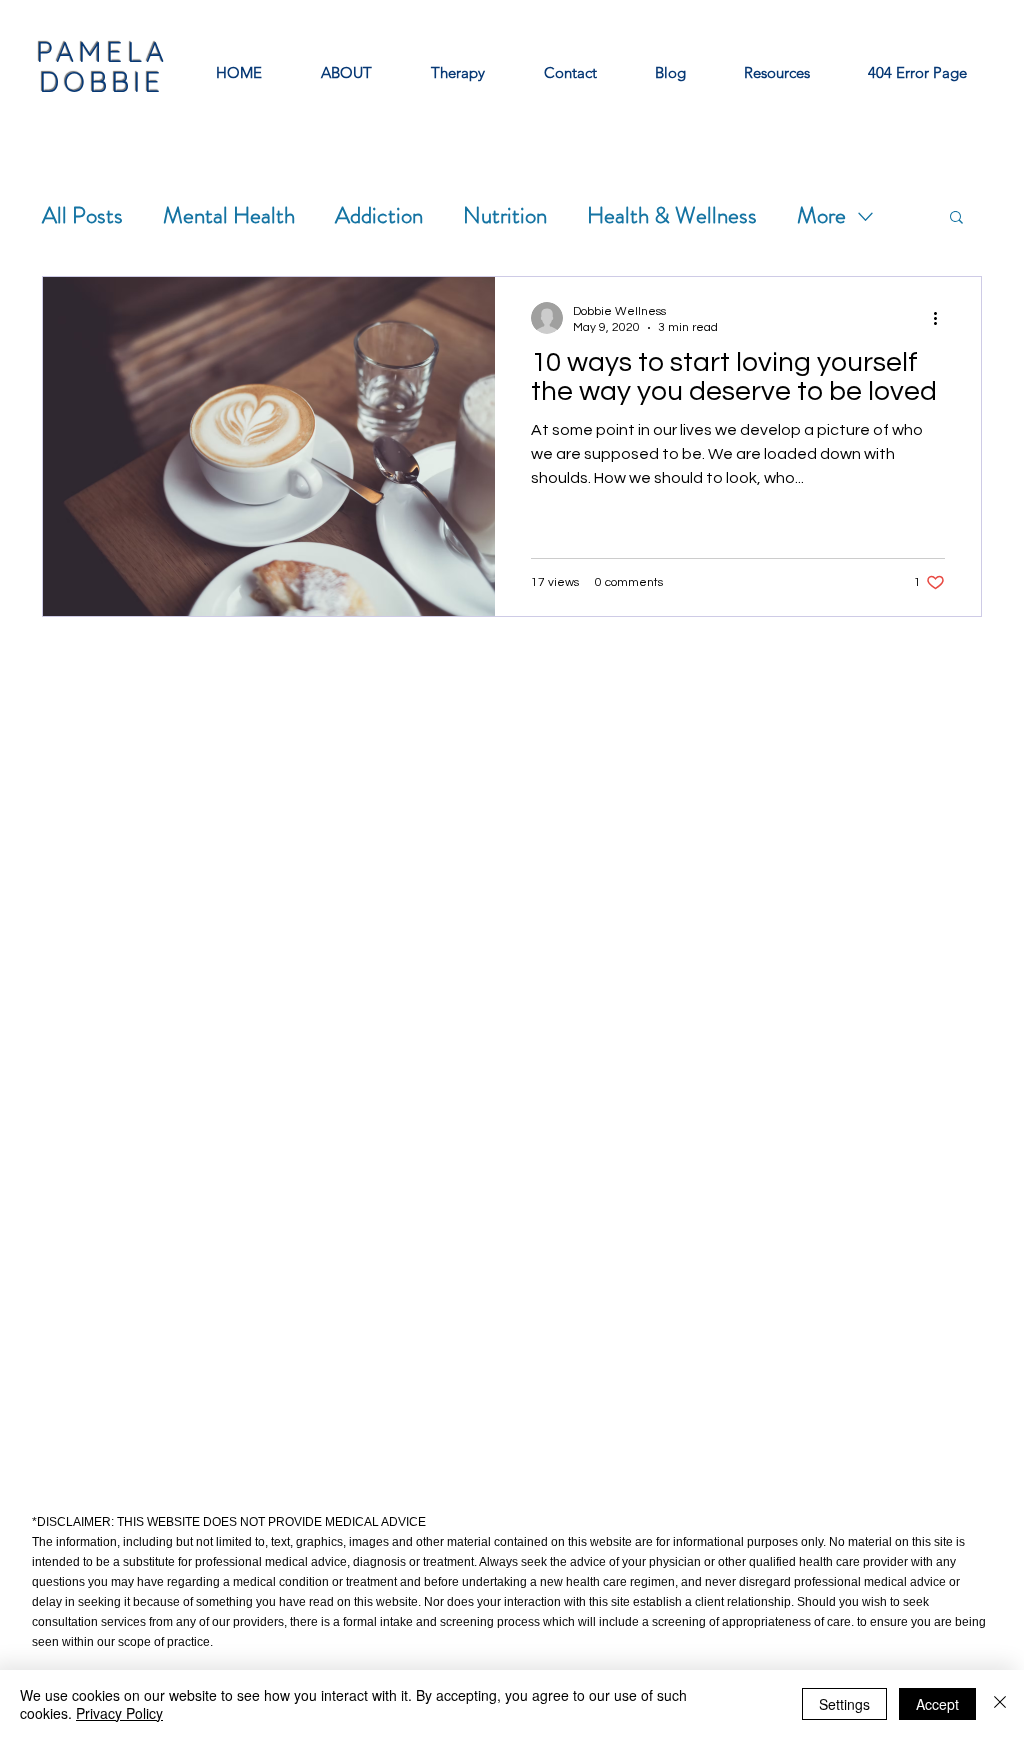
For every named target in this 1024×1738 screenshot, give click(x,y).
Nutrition (505, 216)
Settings (844, 1704)
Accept (937, 1704)
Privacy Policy (119, 1713)
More (821, 216)
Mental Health (229, 216)
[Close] (1000, 1704)
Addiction (379, 216)
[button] (956, 218)
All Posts (82, 216)
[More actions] (942, 318)
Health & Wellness (672, 216)
